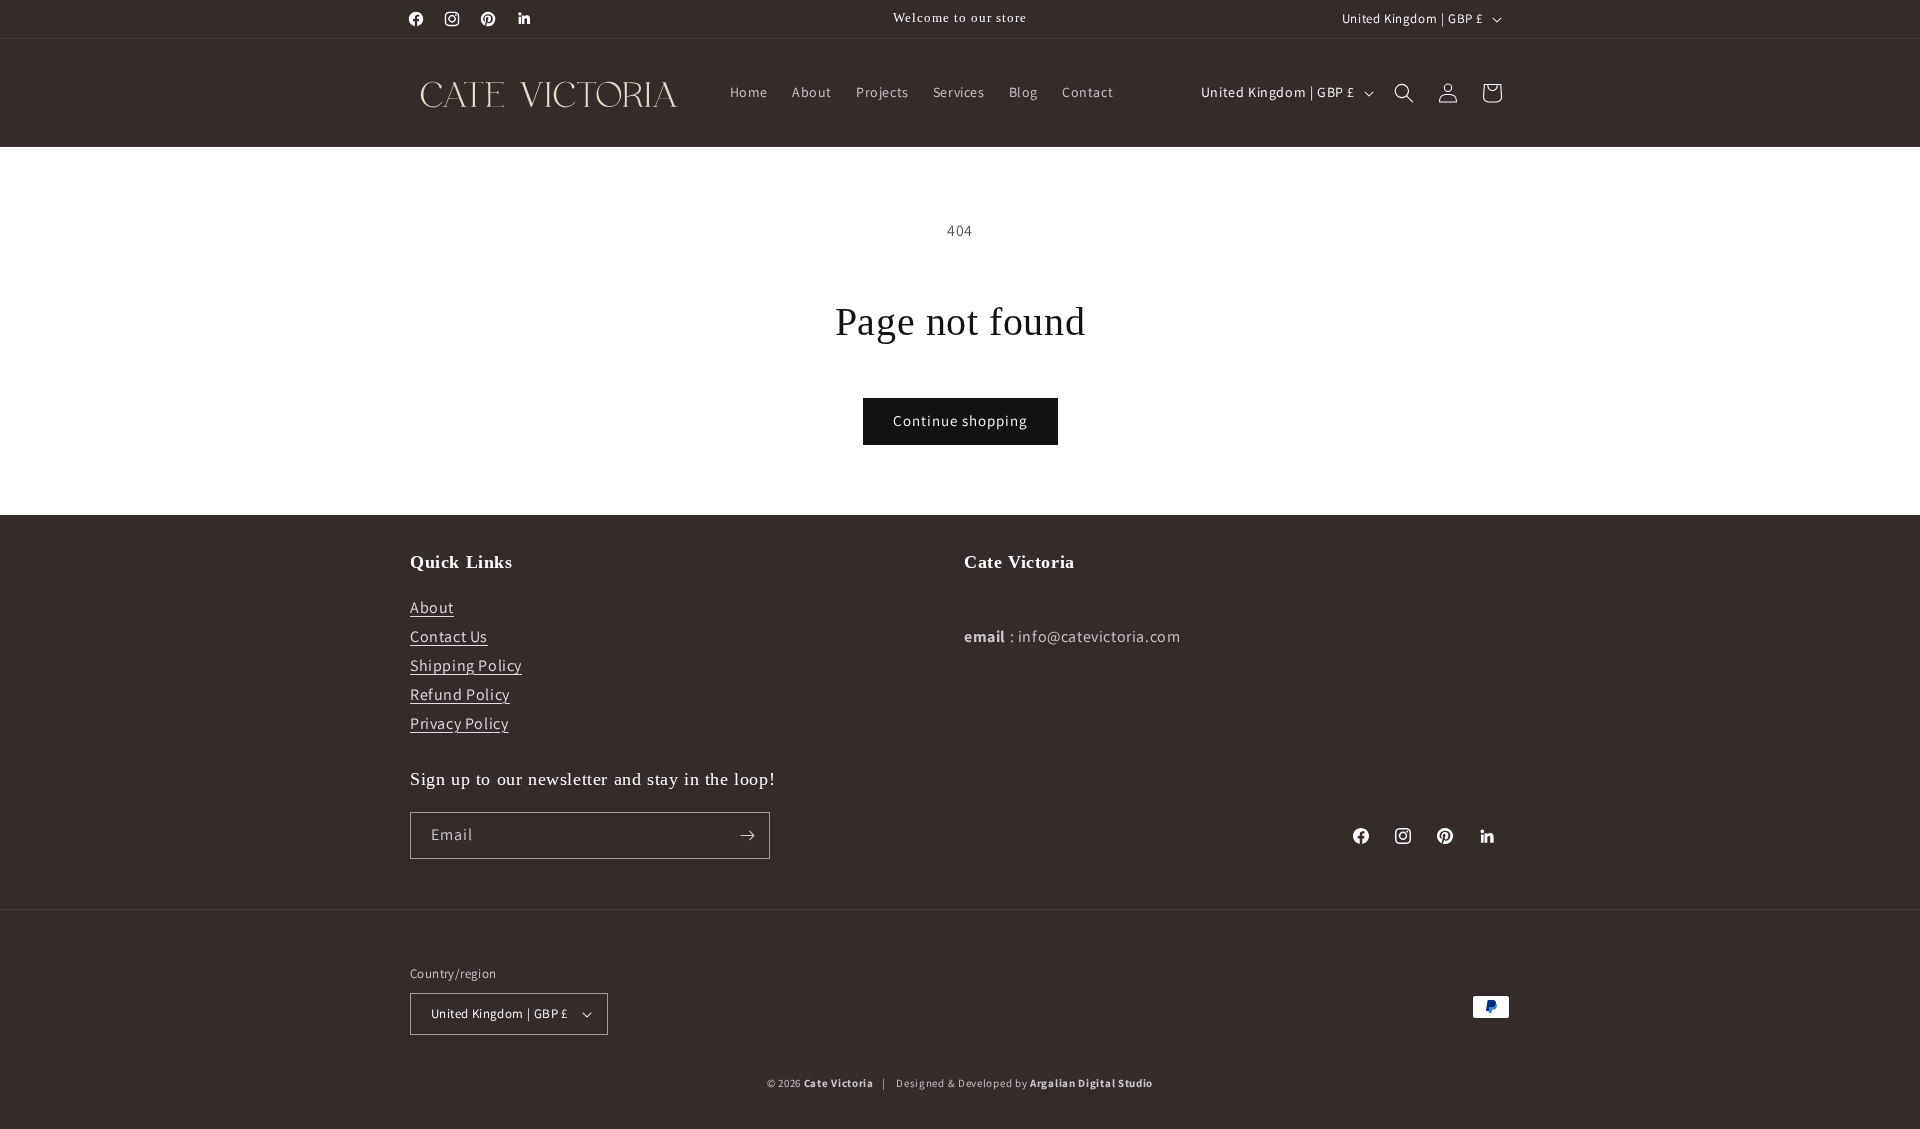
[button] (1404, 93)
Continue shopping (960, 420)
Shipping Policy (466, 665)
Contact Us (449, 636)
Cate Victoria (839, 1083)
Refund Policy (460, 694)
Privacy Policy (459, 723)
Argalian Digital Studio (1091, 1083)
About (432, 607)
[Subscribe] (747, 835)
